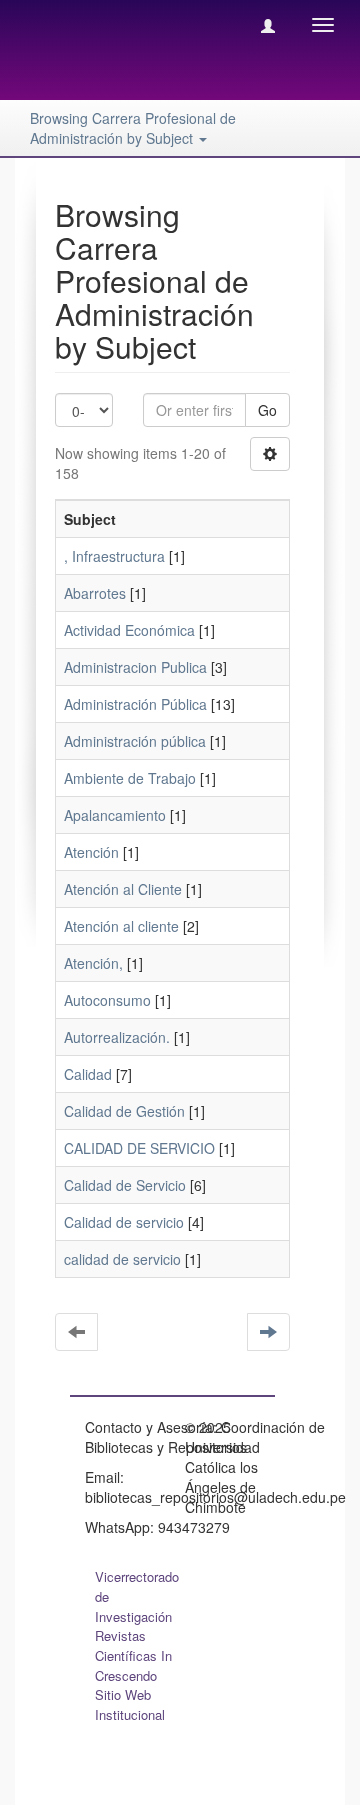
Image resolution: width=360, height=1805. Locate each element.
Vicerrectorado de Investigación (137, 1596)
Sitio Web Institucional (130, 1704)
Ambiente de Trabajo (130, 778)
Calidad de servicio (124, 1222)
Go (267, 410)
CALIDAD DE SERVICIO (139, 1148)
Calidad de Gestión (124, 1111)
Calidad (88, 1074)
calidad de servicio (122, 1259)
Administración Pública (135, 704)
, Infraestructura (114, 556)
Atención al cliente (121, 926)
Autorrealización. (117, 1037)
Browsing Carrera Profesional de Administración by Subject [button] (133, 128)
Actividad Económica (129, 630)
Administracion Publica (135, 667)
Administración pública (135, 741)
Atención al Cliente (123, 889)
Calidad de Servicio (125, 1185)
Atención (91, 852)
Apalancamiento (115, 815)
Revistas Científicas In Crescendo (133, 1655)
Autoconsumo (107, 1000)
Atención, (93, 963)
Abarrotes (95, 593)
